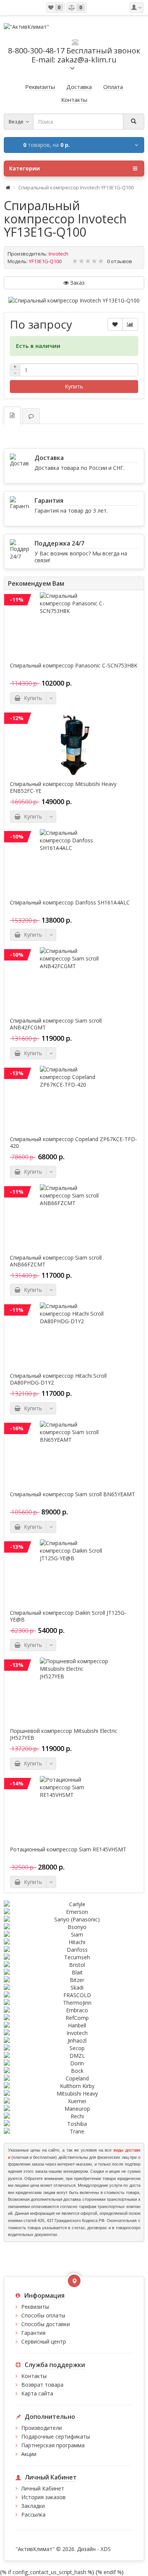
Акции (29, 2454)
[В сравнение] (130, 324)
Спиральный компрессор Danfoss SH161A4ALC (70, 903)
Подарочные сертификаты (56, 2436)
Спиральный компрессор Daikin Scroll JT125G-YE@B (68, 1616)
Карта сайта (37, 2393)
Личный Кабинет (43, 2488)
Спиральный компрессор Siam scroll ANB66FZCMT (56, 1261)
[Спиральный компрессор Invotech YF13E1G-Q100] (74, 301)
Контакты (34, 2376)
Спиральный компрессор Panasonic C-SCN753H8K (74, 666)
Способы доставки (46, 2324)
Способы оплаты (43, 2315)
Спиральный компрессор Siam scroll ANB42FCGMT (56, 1024)
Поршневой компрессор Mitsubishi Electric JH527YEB (64, 1734)
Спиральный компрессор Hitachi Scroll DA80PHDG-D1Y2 (58, 1379)
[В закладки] (115, 324)
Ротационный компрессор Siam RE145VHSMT (68, 1849)
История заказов (43, 2497)
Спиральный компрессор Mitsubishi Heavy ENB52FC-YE (63, 787)
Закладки (33, 2506)
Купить (74, 386)
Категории (24, 168)
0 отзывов (120, 261)
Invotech (58, 254)
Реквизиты (35, 2307)
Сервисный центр (44, 2341)
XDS (106, 2549)
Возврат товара (42, 2385)
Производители (42, 2428)
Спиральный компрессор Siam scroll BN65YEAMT (72, 1494)
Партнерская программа (53, 2445)
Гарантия (33, 2333)
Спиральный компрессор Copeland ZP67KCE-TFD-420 (73, 1143)
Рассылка (33, 2514)
